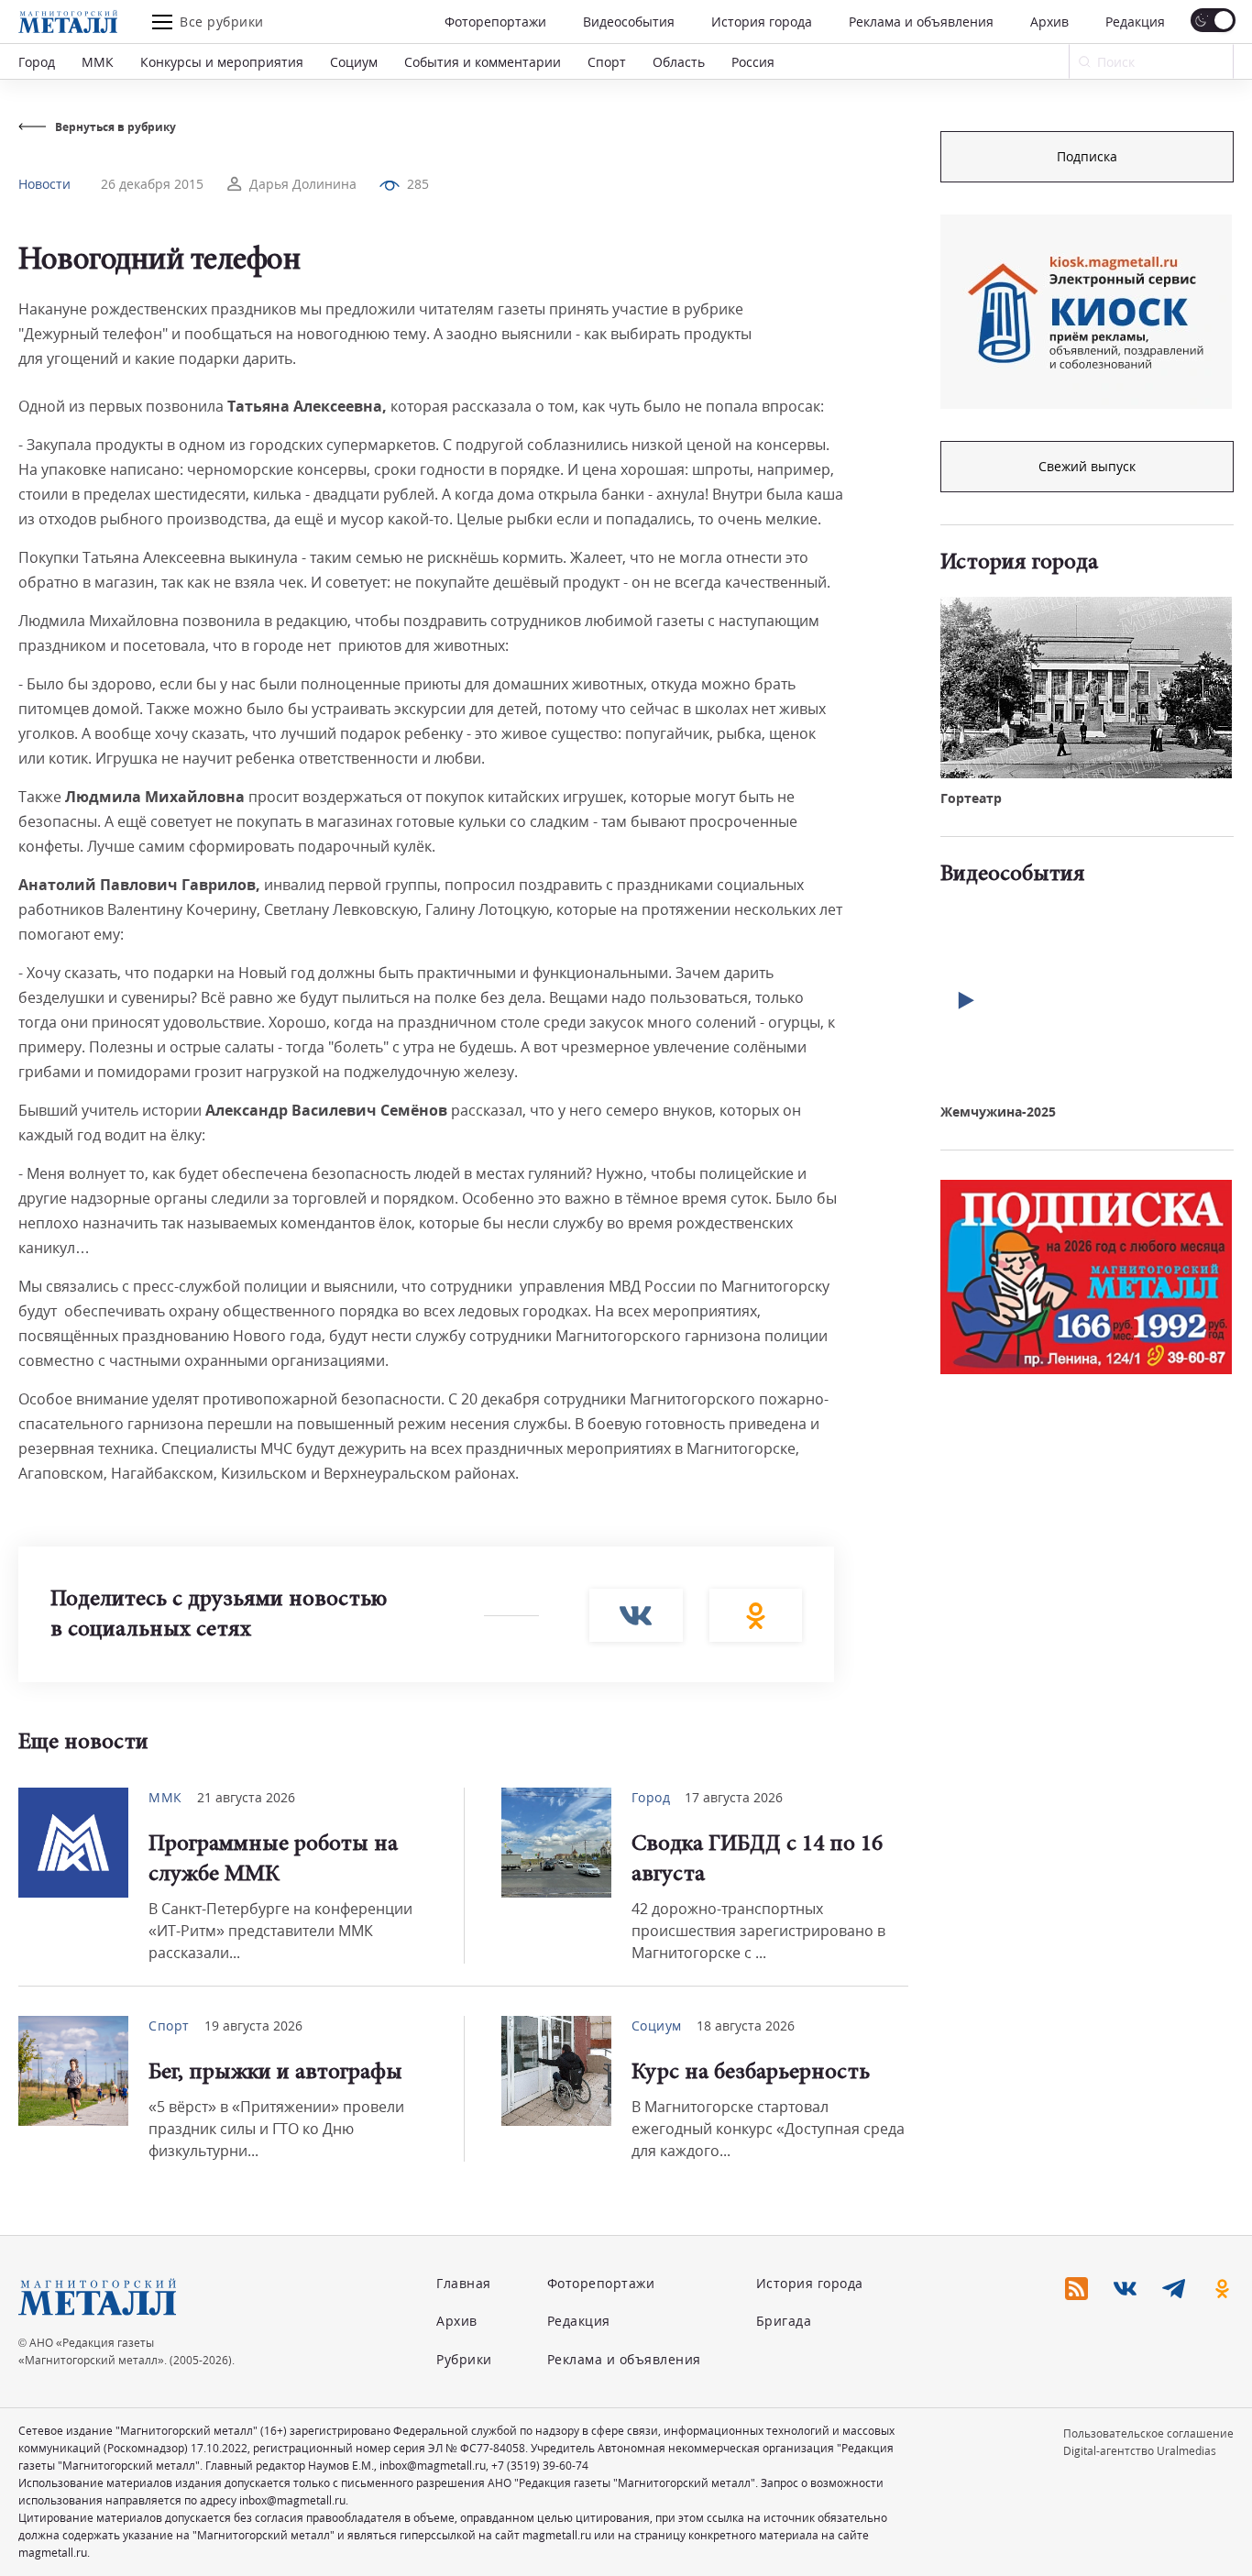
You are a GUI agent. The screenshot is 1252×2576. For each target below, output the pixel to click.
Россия (753, 62)
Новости (44, 184)
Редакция (1135, 22)
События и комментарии (483, 62)
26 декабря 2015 (152, 184)
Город (37, 62)
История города (762, 22)
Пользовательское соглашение (1148, 2433)
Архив (1049, 22)
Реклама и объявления (921, 22)
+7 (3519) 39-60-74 (540, 2466)
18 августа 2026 (746, 2026)
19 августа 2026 (253, 2026)
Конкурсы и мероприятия (222, 62)
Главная (464, 2283)
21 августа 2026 (246, 1797)
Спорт (607, 62)
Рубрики (464, 2359)
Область (679, 62)
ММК (98, 62)
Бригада (784, 2321)
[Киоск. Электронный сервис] (1086, 312)
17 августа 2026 (734, 1797)
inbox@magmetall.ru (433, 2466)
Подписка (1087, 156)
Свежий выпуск (1087, 466)
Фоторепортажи (495, 22)
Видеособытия (629, 22)
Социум (354, 62)
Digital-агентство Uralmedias (1140, 2451)
